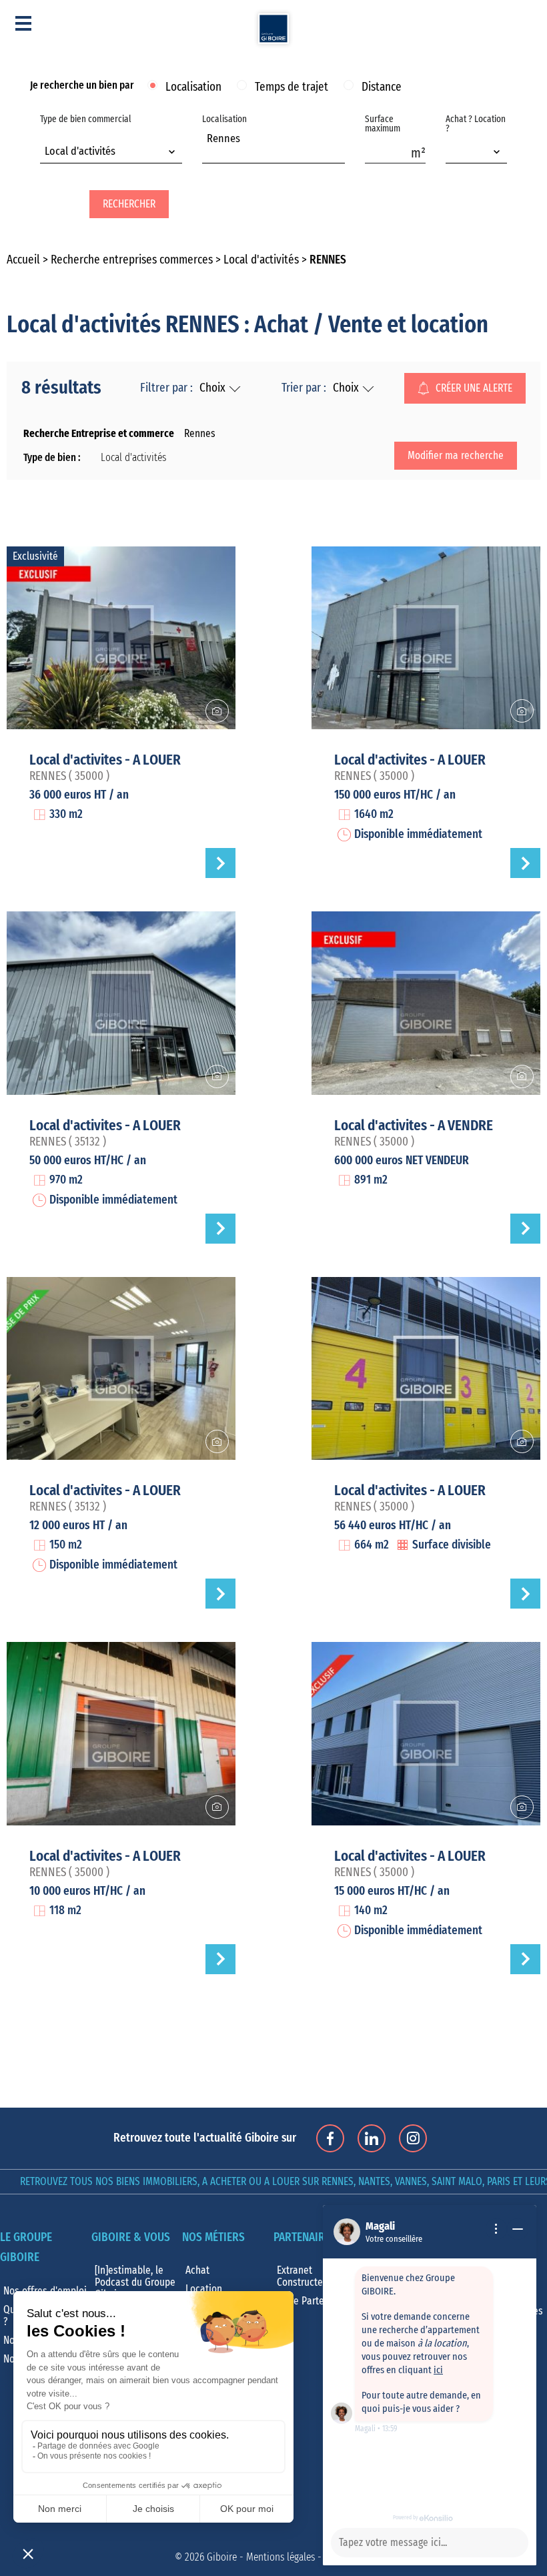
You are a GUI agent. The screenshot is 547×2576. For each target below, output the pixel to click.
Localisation (193, 87)
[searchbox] (210, 153)
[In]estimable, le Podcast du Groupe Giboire (135, 2282)
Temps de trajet (292, 87)
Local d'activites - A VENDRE (414, 1126)
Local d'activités (261, 260)
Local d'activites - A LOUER (105, 760)
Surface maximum (383, 124)
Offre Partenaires (314, 2301)
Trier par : (304, 388)
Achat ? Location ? (476, 124)
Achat (197, 2270)
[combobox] (111, 153)
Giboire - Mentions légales (261, 2557)
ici (438, 2370)
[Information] (496, 2229)
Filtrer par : (166, 388)
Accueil (23, 260)
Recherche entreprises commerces (132, 260)
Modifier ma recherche (456, 456)
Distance (382, 87)
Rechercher (129, 204)
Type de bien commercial (86, 136)
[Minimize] (518, 2229)
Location (204, 2289)
